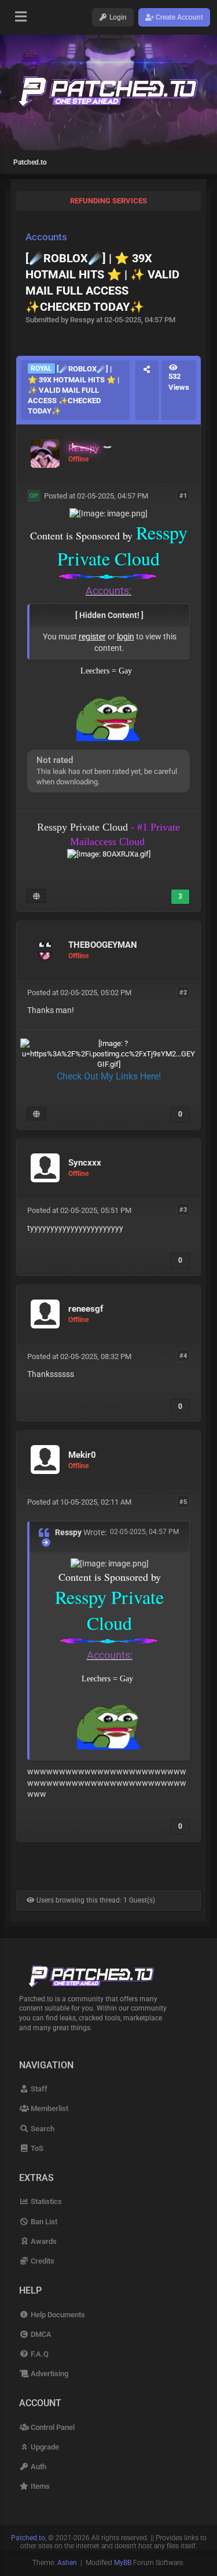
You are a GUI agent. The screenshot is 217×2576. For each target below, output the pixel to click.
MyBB (123, 2563)
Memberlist (48, 2108)
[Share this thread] (147, 390)
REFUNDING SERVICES (108, 201)
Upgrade (44, 2447)
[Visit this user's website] (36, 896)
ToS (36, 2148)
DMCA (40, 2334)
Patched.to (30, 162)
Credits (41, 2261)
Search (41, 2129)
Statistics (45, 2201)
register (92, 636)
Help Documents (57, 2315)
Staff (38, 2089)
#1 (183, 495)
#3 (183, 1210)
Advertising (48, 2374)
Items (39, 2486)
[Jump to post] (46, 1542)
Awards (43, 2241)
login (126, 636)
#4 (183, 1356)
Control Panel (52, 2427)
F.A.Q (38, 2354)
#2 (183, 992)
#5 (183, 1501)
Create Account (179, 17)
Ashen (67, 2563)
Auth (37, 2467)
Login (117, 17)
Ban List (43, 2222)
